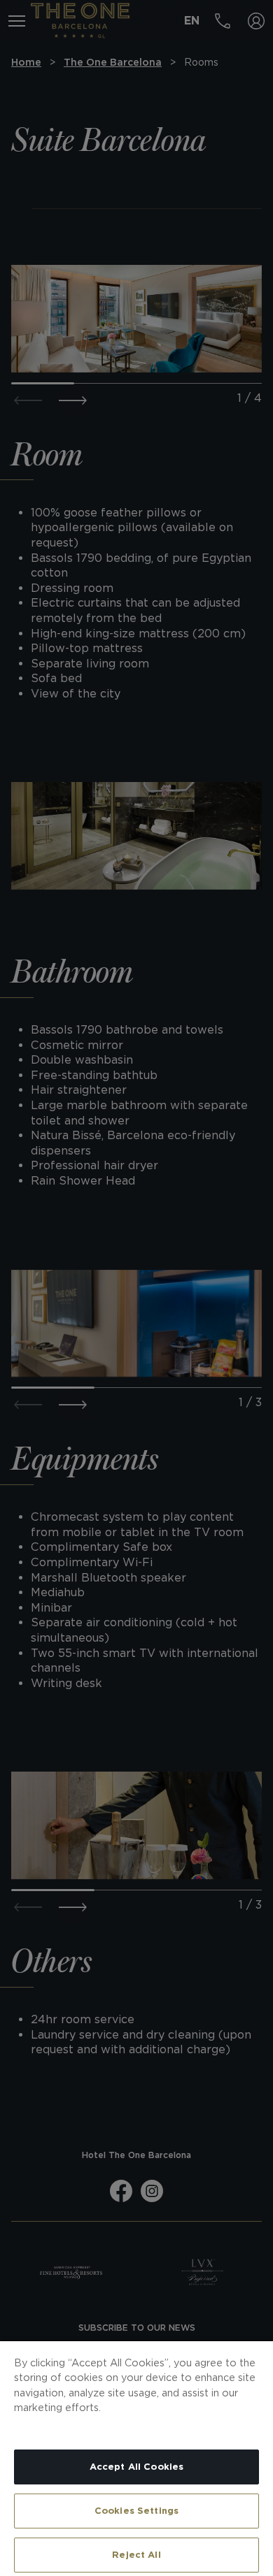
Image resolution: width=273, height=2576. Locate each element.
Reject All (136, 2555)
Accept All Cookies (136, 2467)
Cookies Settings (136, 2511)
